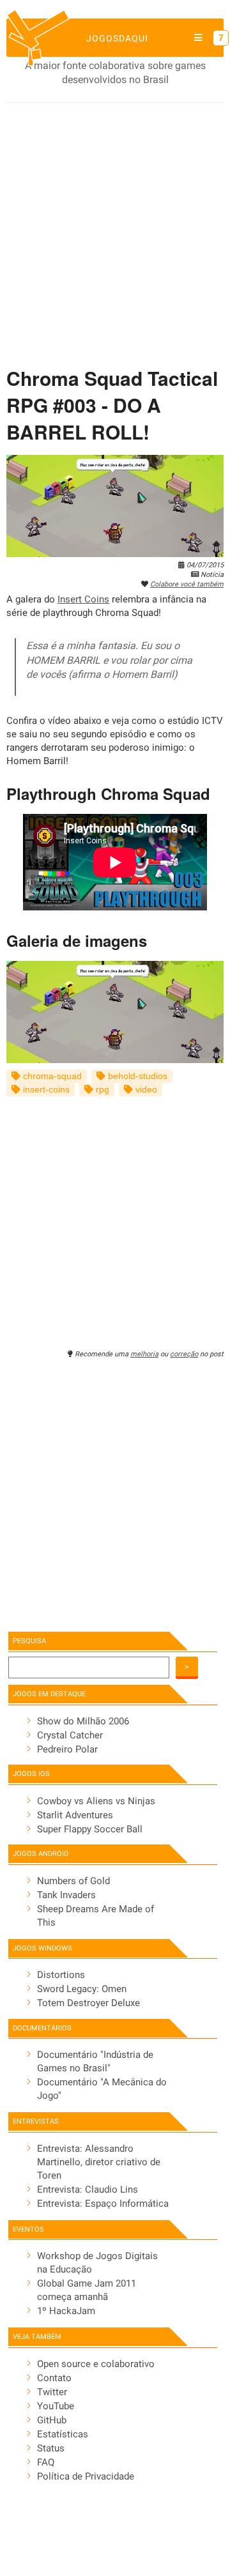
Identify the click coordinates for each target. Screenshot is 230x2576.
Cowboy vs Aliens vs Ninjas (96, 1801)
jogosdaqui (117, 38)
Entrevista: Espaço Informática (103, 2204)
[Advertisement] (115, 224)
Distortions (61, 1975)
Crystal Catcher (70, 1735)
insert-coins (45, 1090)
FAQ (46, 2462)
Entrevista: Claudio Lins (88, 2189)
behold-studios (136, 1076)
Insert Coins (83, 599)
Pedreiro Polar (67, 1749)
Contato (54, 2378)
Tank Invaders (66, 1895)
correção (184, 1354)
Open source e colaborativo (96, 2364)
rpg (101, 1090)
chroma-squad (51, 1076)
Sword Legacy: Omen (82, 1989)
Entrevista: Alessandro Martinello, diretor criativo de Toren (99, 2162)
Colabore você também (187, 584)
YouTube (56, 2406)
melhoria (144, 1354)
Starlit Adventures (75, 1815)
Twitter (52, 2392)
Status (51, 2448)
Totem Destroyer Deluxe (88, 2003)
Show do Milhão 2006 (83, 1721)
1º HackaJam (66, 2311)
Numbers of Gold (73, 1881)
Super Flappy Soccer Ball (90, 1829)
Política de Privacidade (86, 2476)
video (145, 1090)
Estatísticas (63, 2434)
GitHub (52, 2420)
